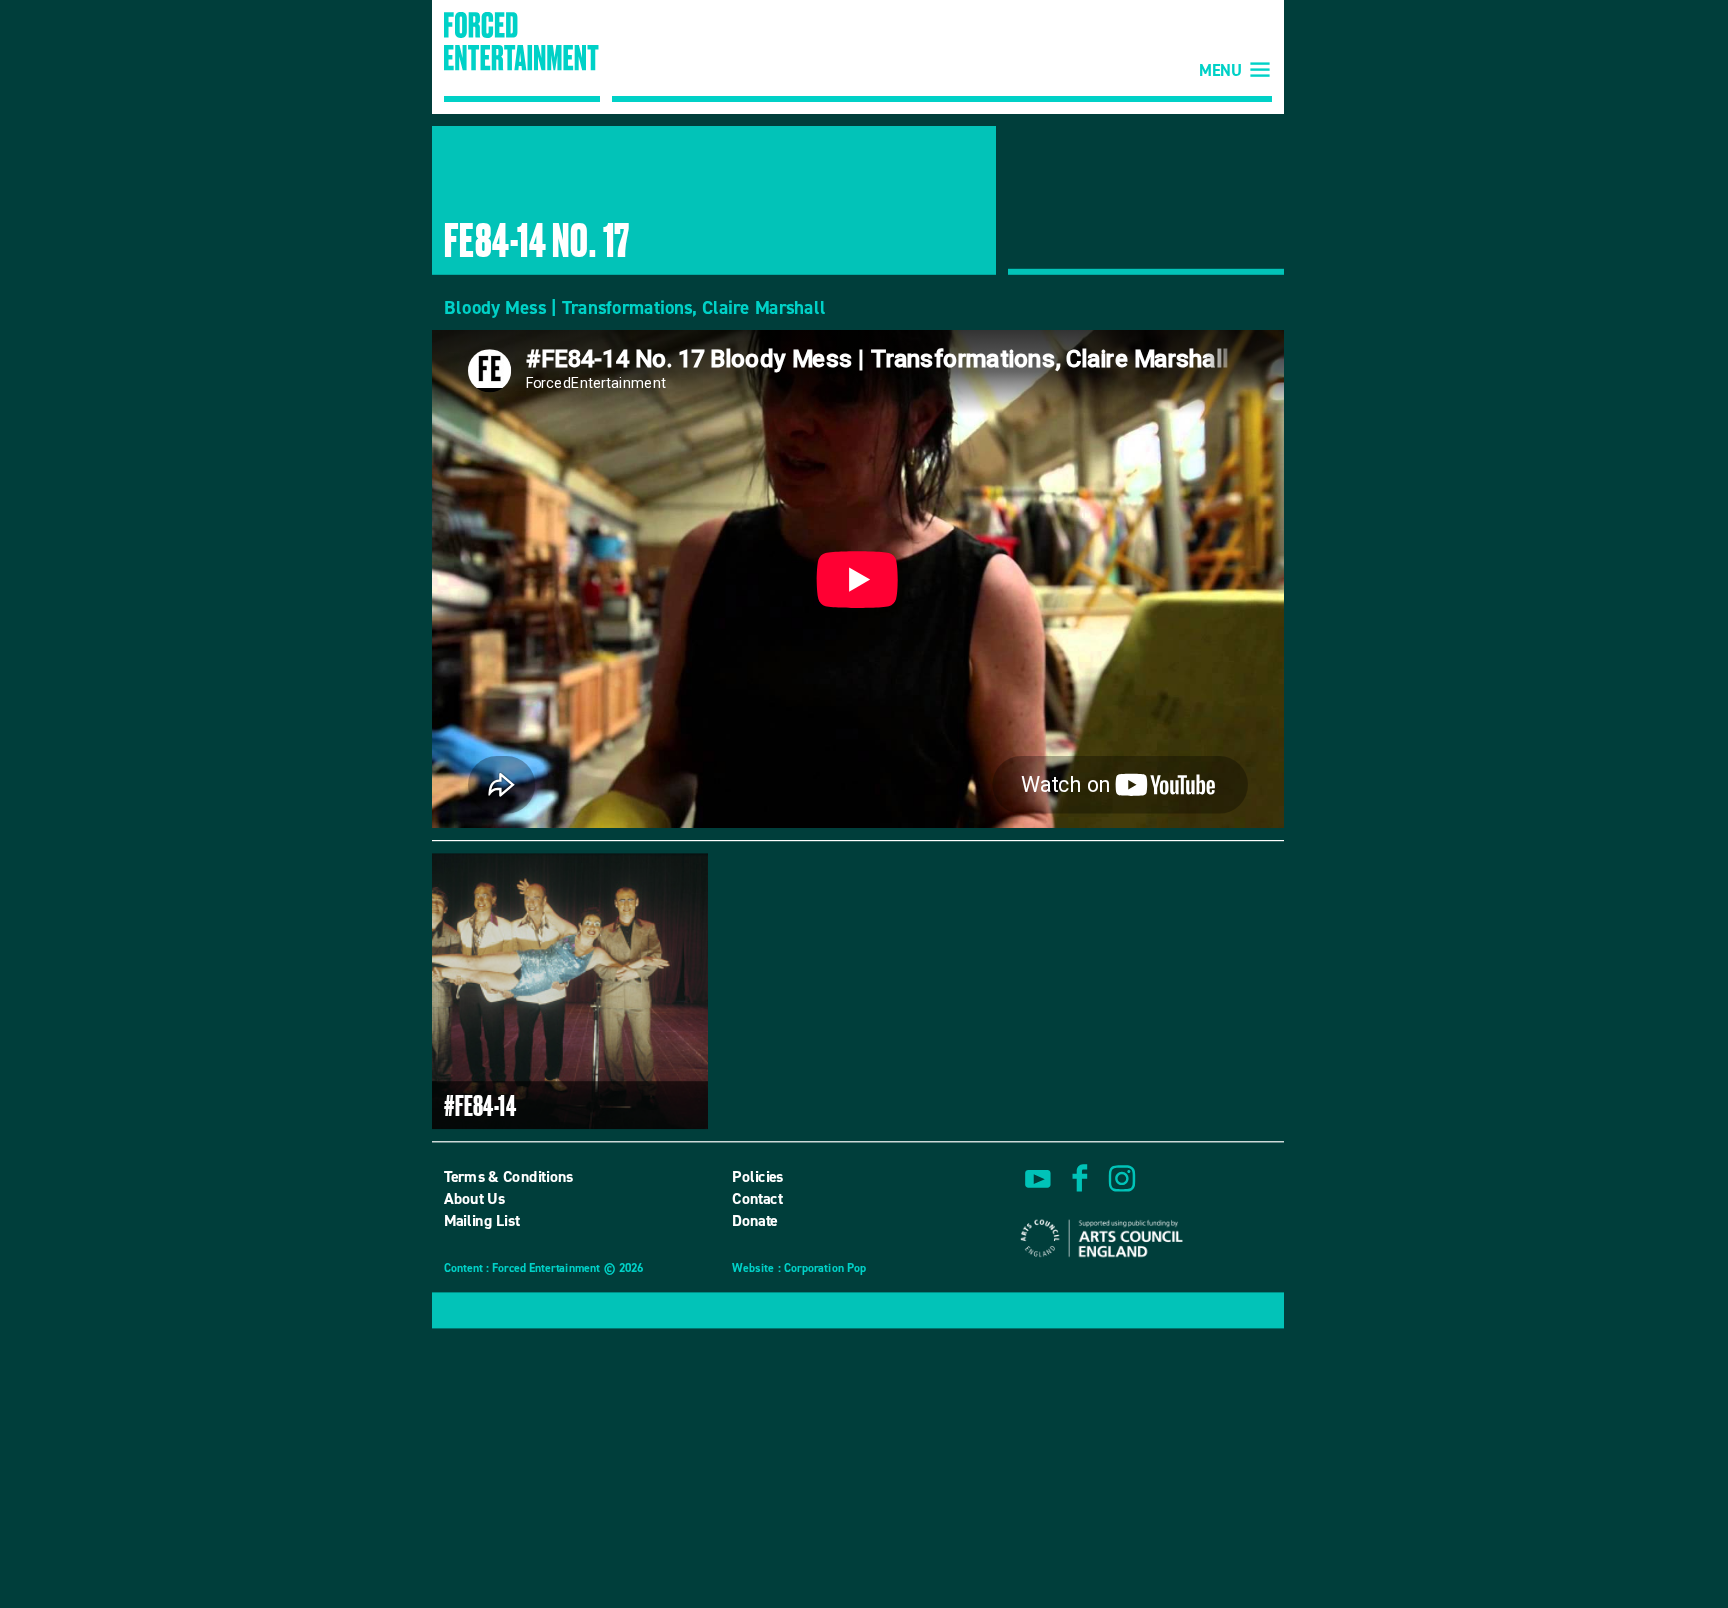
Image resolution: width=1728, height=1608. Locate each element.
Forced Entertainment (522, 57)
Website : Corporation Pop (799, 1270)
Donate (755, 1221)
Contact (757, 1198)
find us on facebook (1080, 1178)
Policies (758, 1176)
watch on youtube (1038, 1178)
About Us (474, 1198)
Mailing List (482, 1221)
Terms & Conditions (509, 1176)
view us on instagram (1122, 1178)
